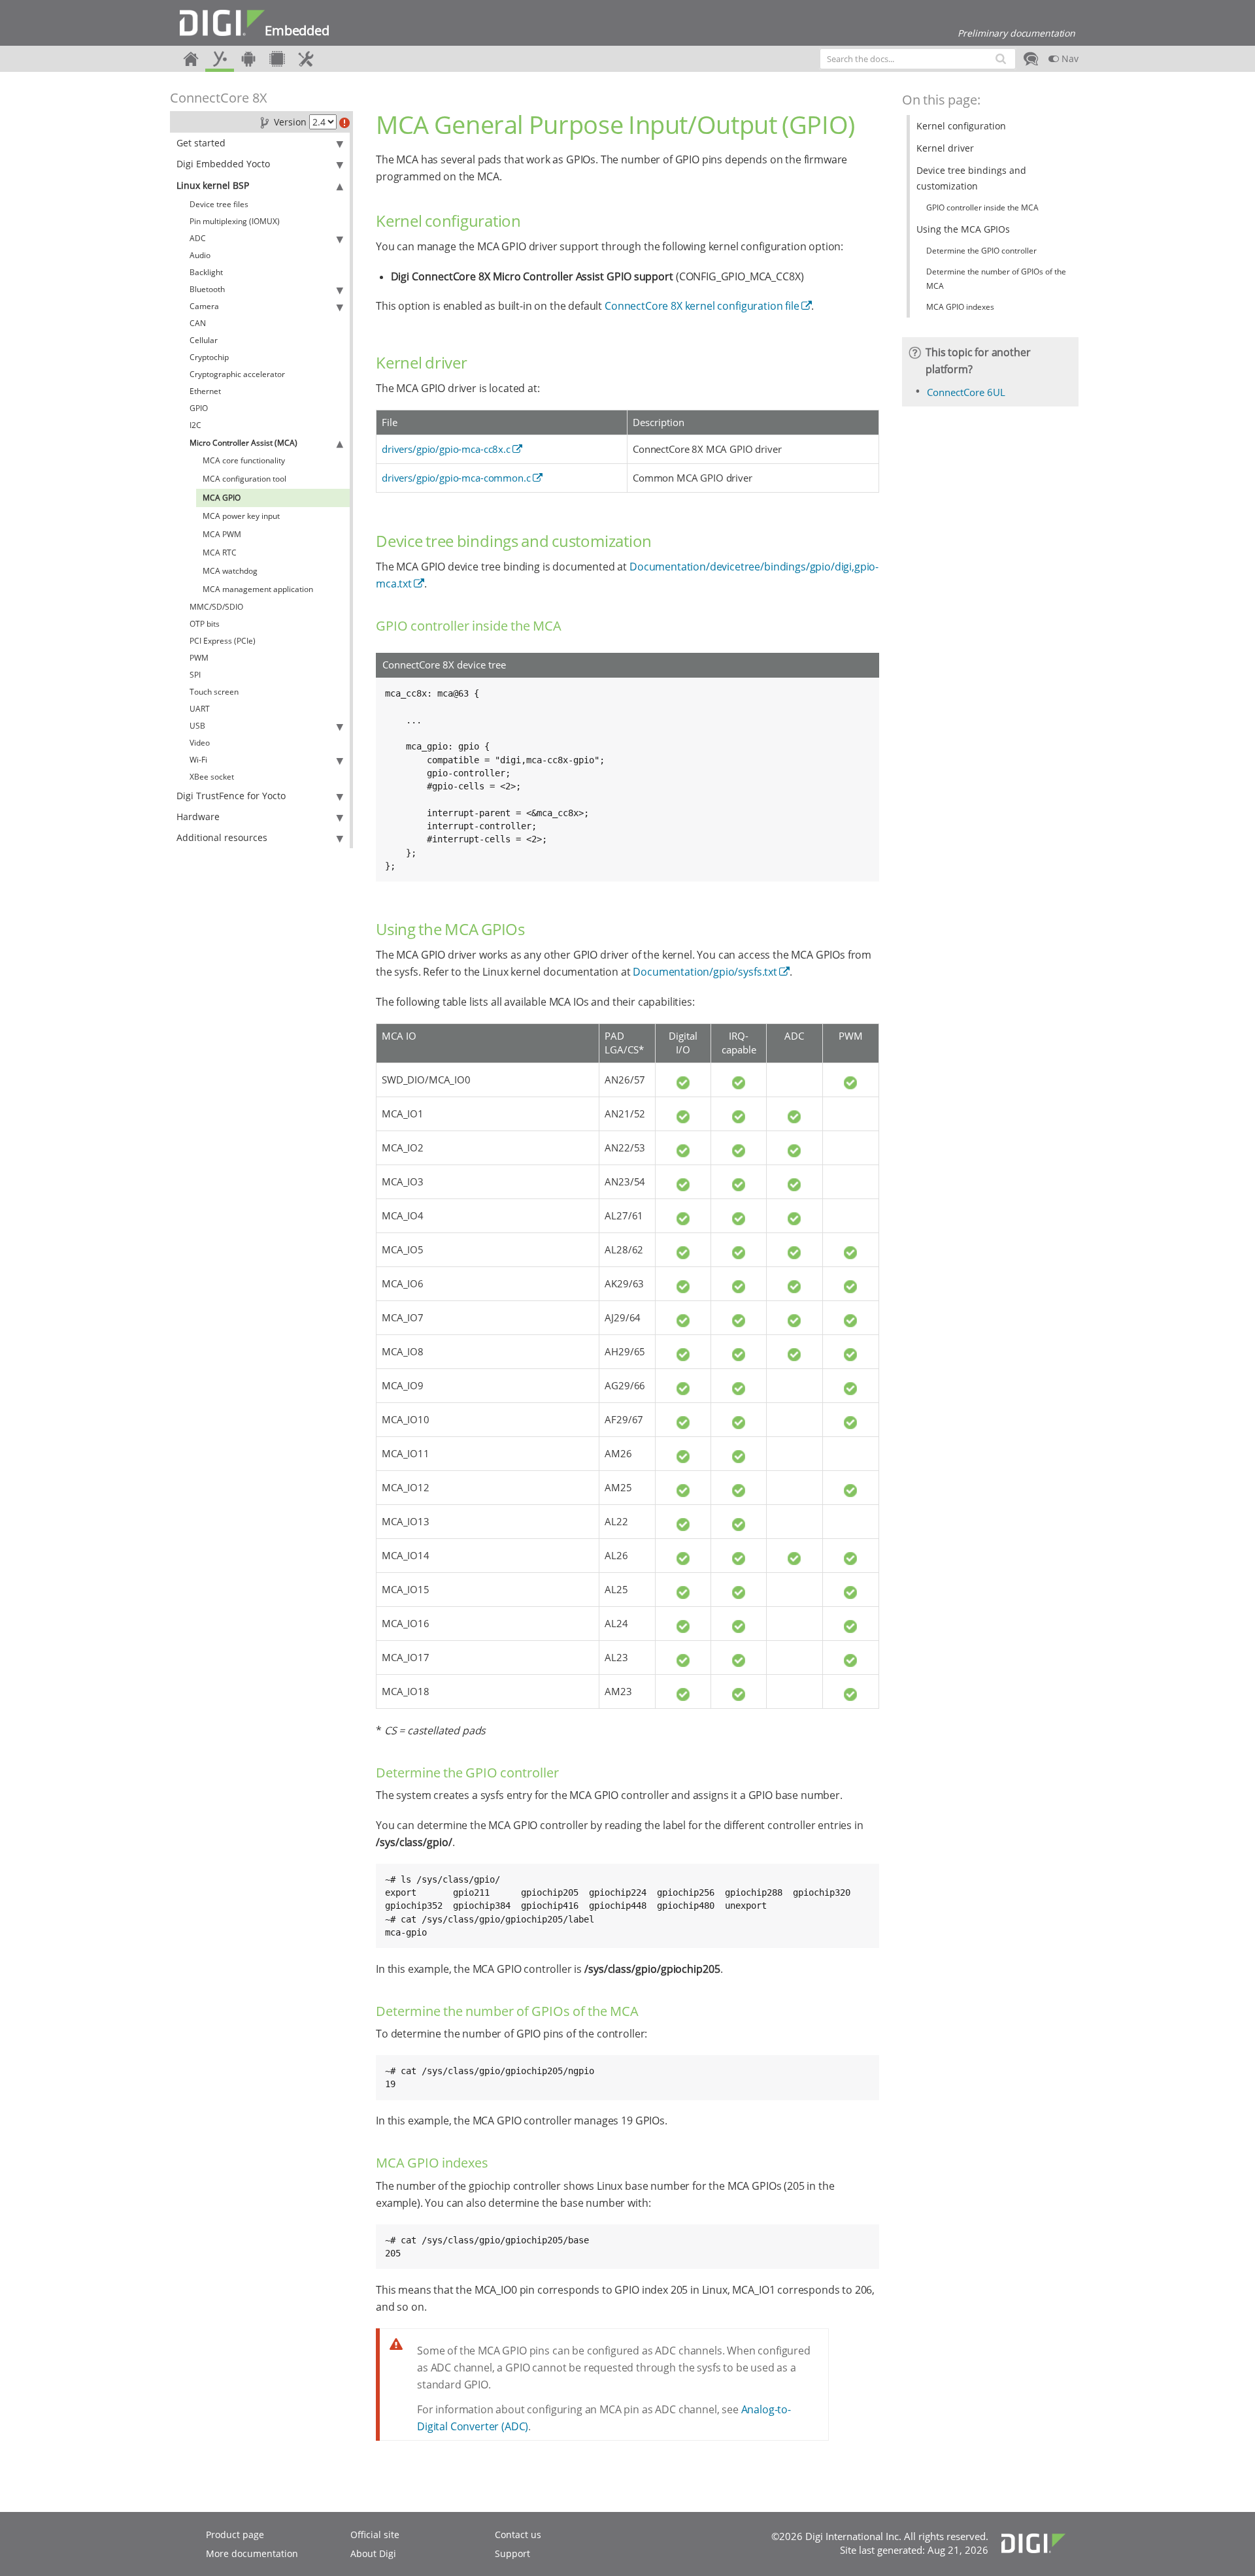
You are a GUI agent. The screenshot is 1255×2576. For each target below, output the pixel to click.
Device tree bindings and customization (971, 178)
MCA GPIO (222, 498)
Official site (375, 2535)
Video (200, 743)
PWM (199, 658)
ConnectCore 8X (219, 98)
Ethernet (205, 391)
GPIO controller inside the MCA (982, 207)
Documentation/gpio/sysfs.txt (705, 972)
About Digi (373, 2553)
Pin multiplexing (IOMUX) (235, 221)
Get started (201, 143)
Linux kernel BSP (213, 185)
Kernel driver (945, 148)
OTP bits (205, 624)
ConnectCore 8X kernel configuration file (702, 306)
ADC (198, 238)
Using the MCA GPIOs (963, 229)
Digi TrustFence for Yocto (231, 796)
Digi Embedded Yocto (223, 164)
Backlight (206, 272)
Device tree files (219, 204)
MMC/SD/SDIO (216, 607)
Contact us (518, 2535)
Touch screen (214, 692)
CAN (198, 323)
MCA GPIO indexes (960, 307)
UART (200, 709)
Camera (204, 306)
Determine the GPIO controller (981, 251)
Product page (235, 2535)
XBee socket (212, 777)
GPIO (199, 408)
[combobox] (918, 59)
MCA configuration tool (244, 479)
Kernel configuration (961, 126)
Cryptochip (209, 357)
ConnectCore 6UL (966, 392)
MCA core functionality (244, 460)
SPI (195, 675)
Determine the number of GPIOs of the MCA (996, 279)
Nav (1069, 58)
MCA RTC (220, 553)
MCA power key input (241, 516)
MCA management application (258, 589)
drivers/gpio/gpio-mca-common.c (456, 478)
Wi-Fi (198, 760)
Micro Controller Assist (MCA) (243, 443)
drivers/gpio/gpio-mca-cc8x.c (446, 449)
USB (197, 726)
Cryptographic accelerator (237, 374)
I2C (195, 425)
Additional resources (222, 837)
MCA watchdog (230, 571)
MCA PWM (222, 534)
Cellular (204, 340)
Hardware (198, 817)
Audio (200, 255)
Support (512, 2553)
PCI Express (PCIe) (223, 641)
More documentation (252, 2553)
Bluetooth (207, 289)
